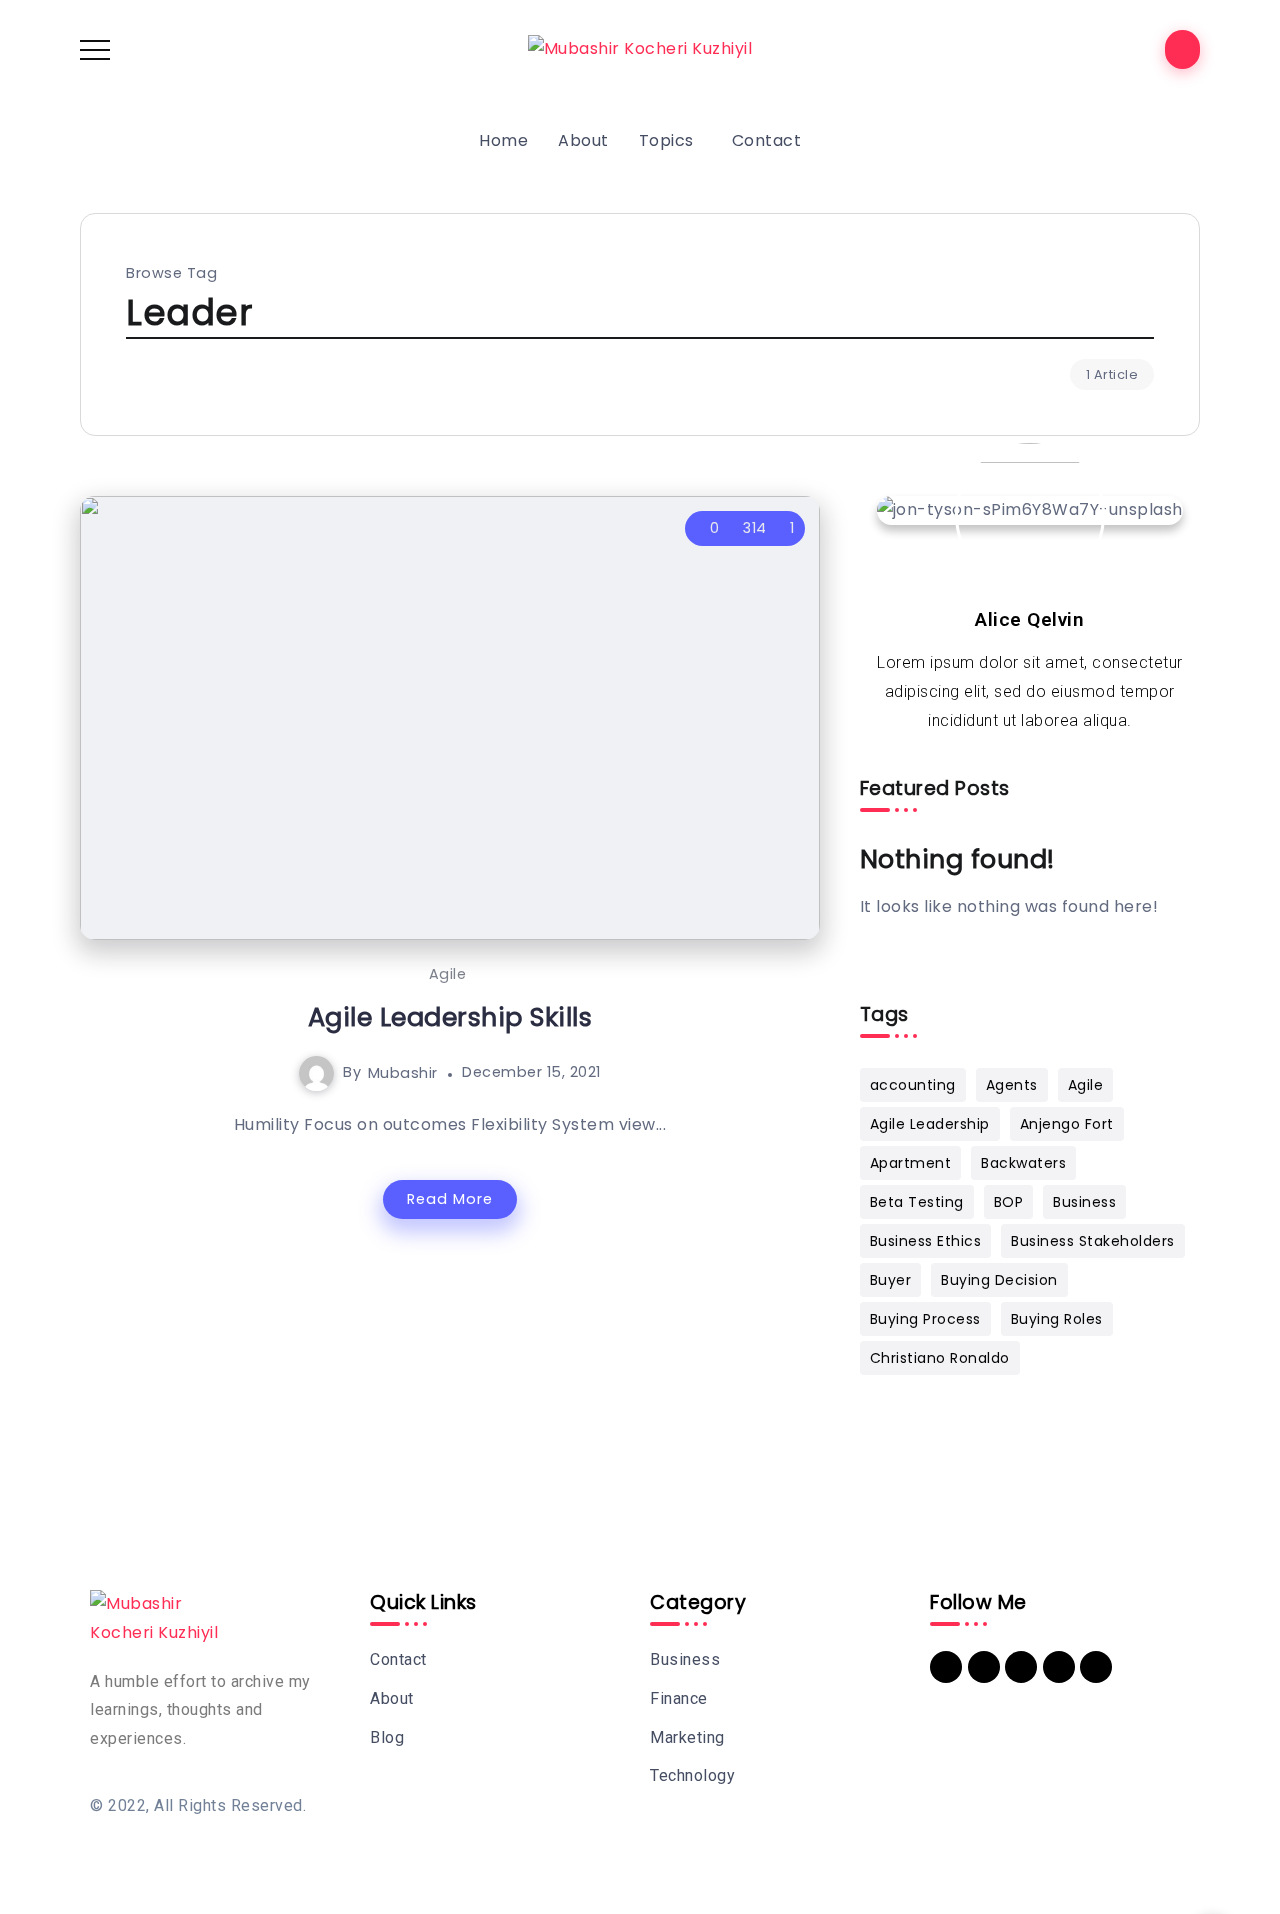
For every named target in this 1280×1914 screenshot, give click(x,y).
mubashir (403, 1072)
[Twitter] (1021, 1667)
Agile (448, 974)
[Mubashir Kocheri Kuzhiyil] (640, 48)
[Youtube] (1059, 1667)
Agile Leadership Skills (450, 1017)
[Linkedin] (946, 1667)
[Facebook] (984, 1667)
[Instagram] (1096, 1667)
